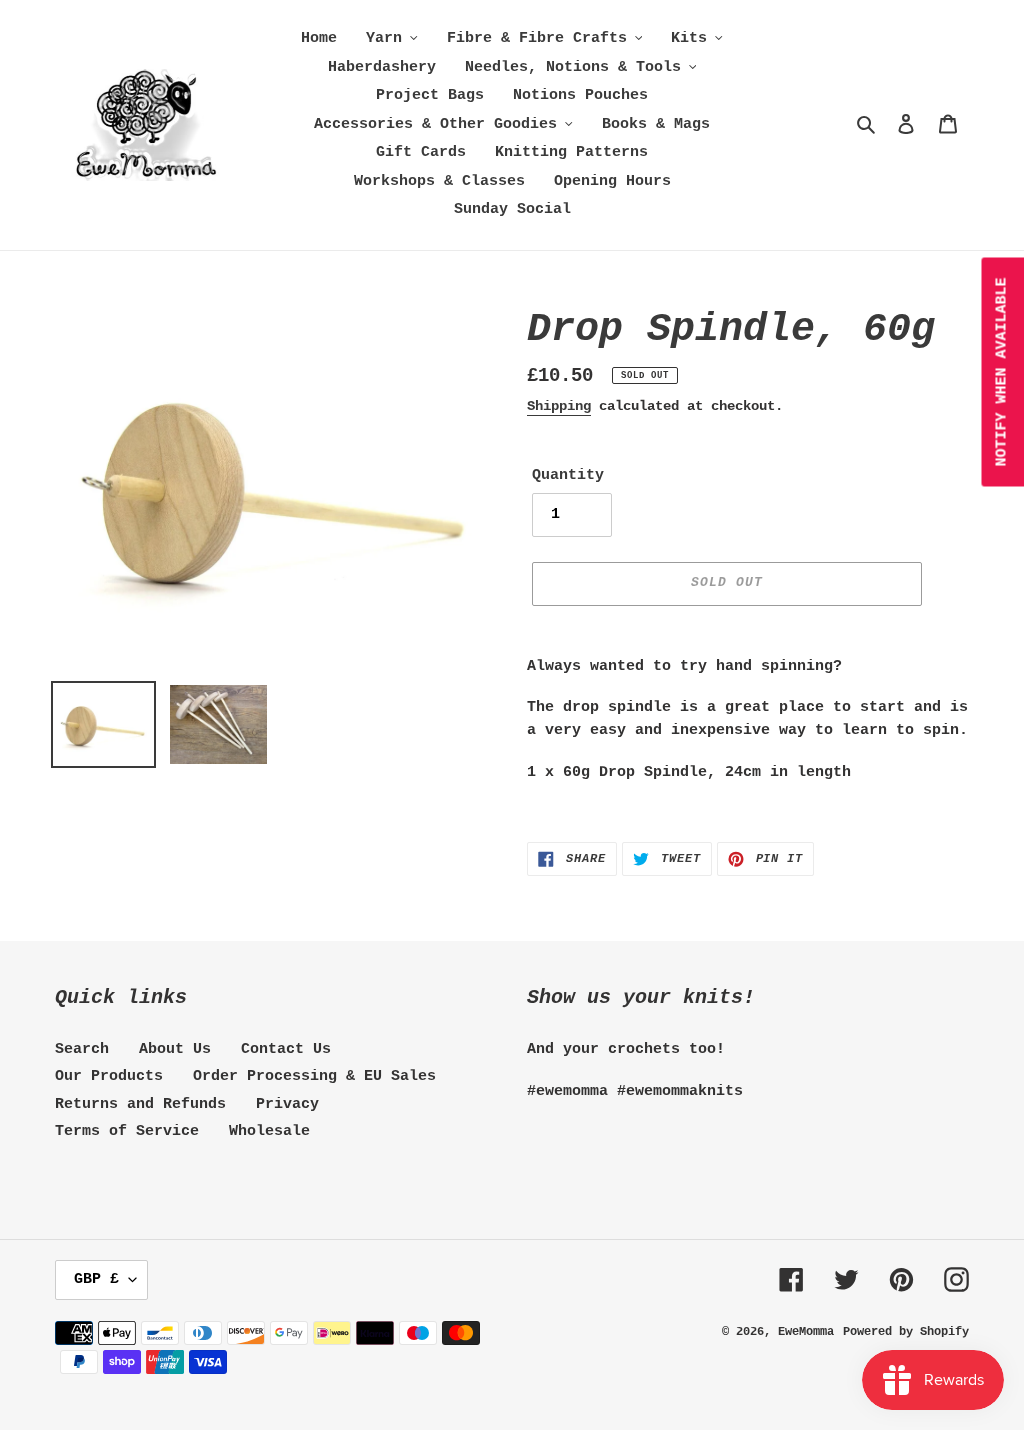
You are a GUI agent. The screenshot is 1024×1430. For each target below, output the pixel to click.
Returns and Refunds (140, 1104)
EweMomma (806, 1332)
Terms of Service (127, 1131)
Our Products (109, 1076)
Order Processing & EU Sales (314, 1076)
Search (82, 1049)
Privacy (287, 1104)
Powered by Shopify (906, 1332)
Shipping (559, 406)
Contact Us (286, 1049)
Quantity (568, 475)
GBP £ (96, 1279)
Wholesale (269, 1131)
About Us (175, 1049)
